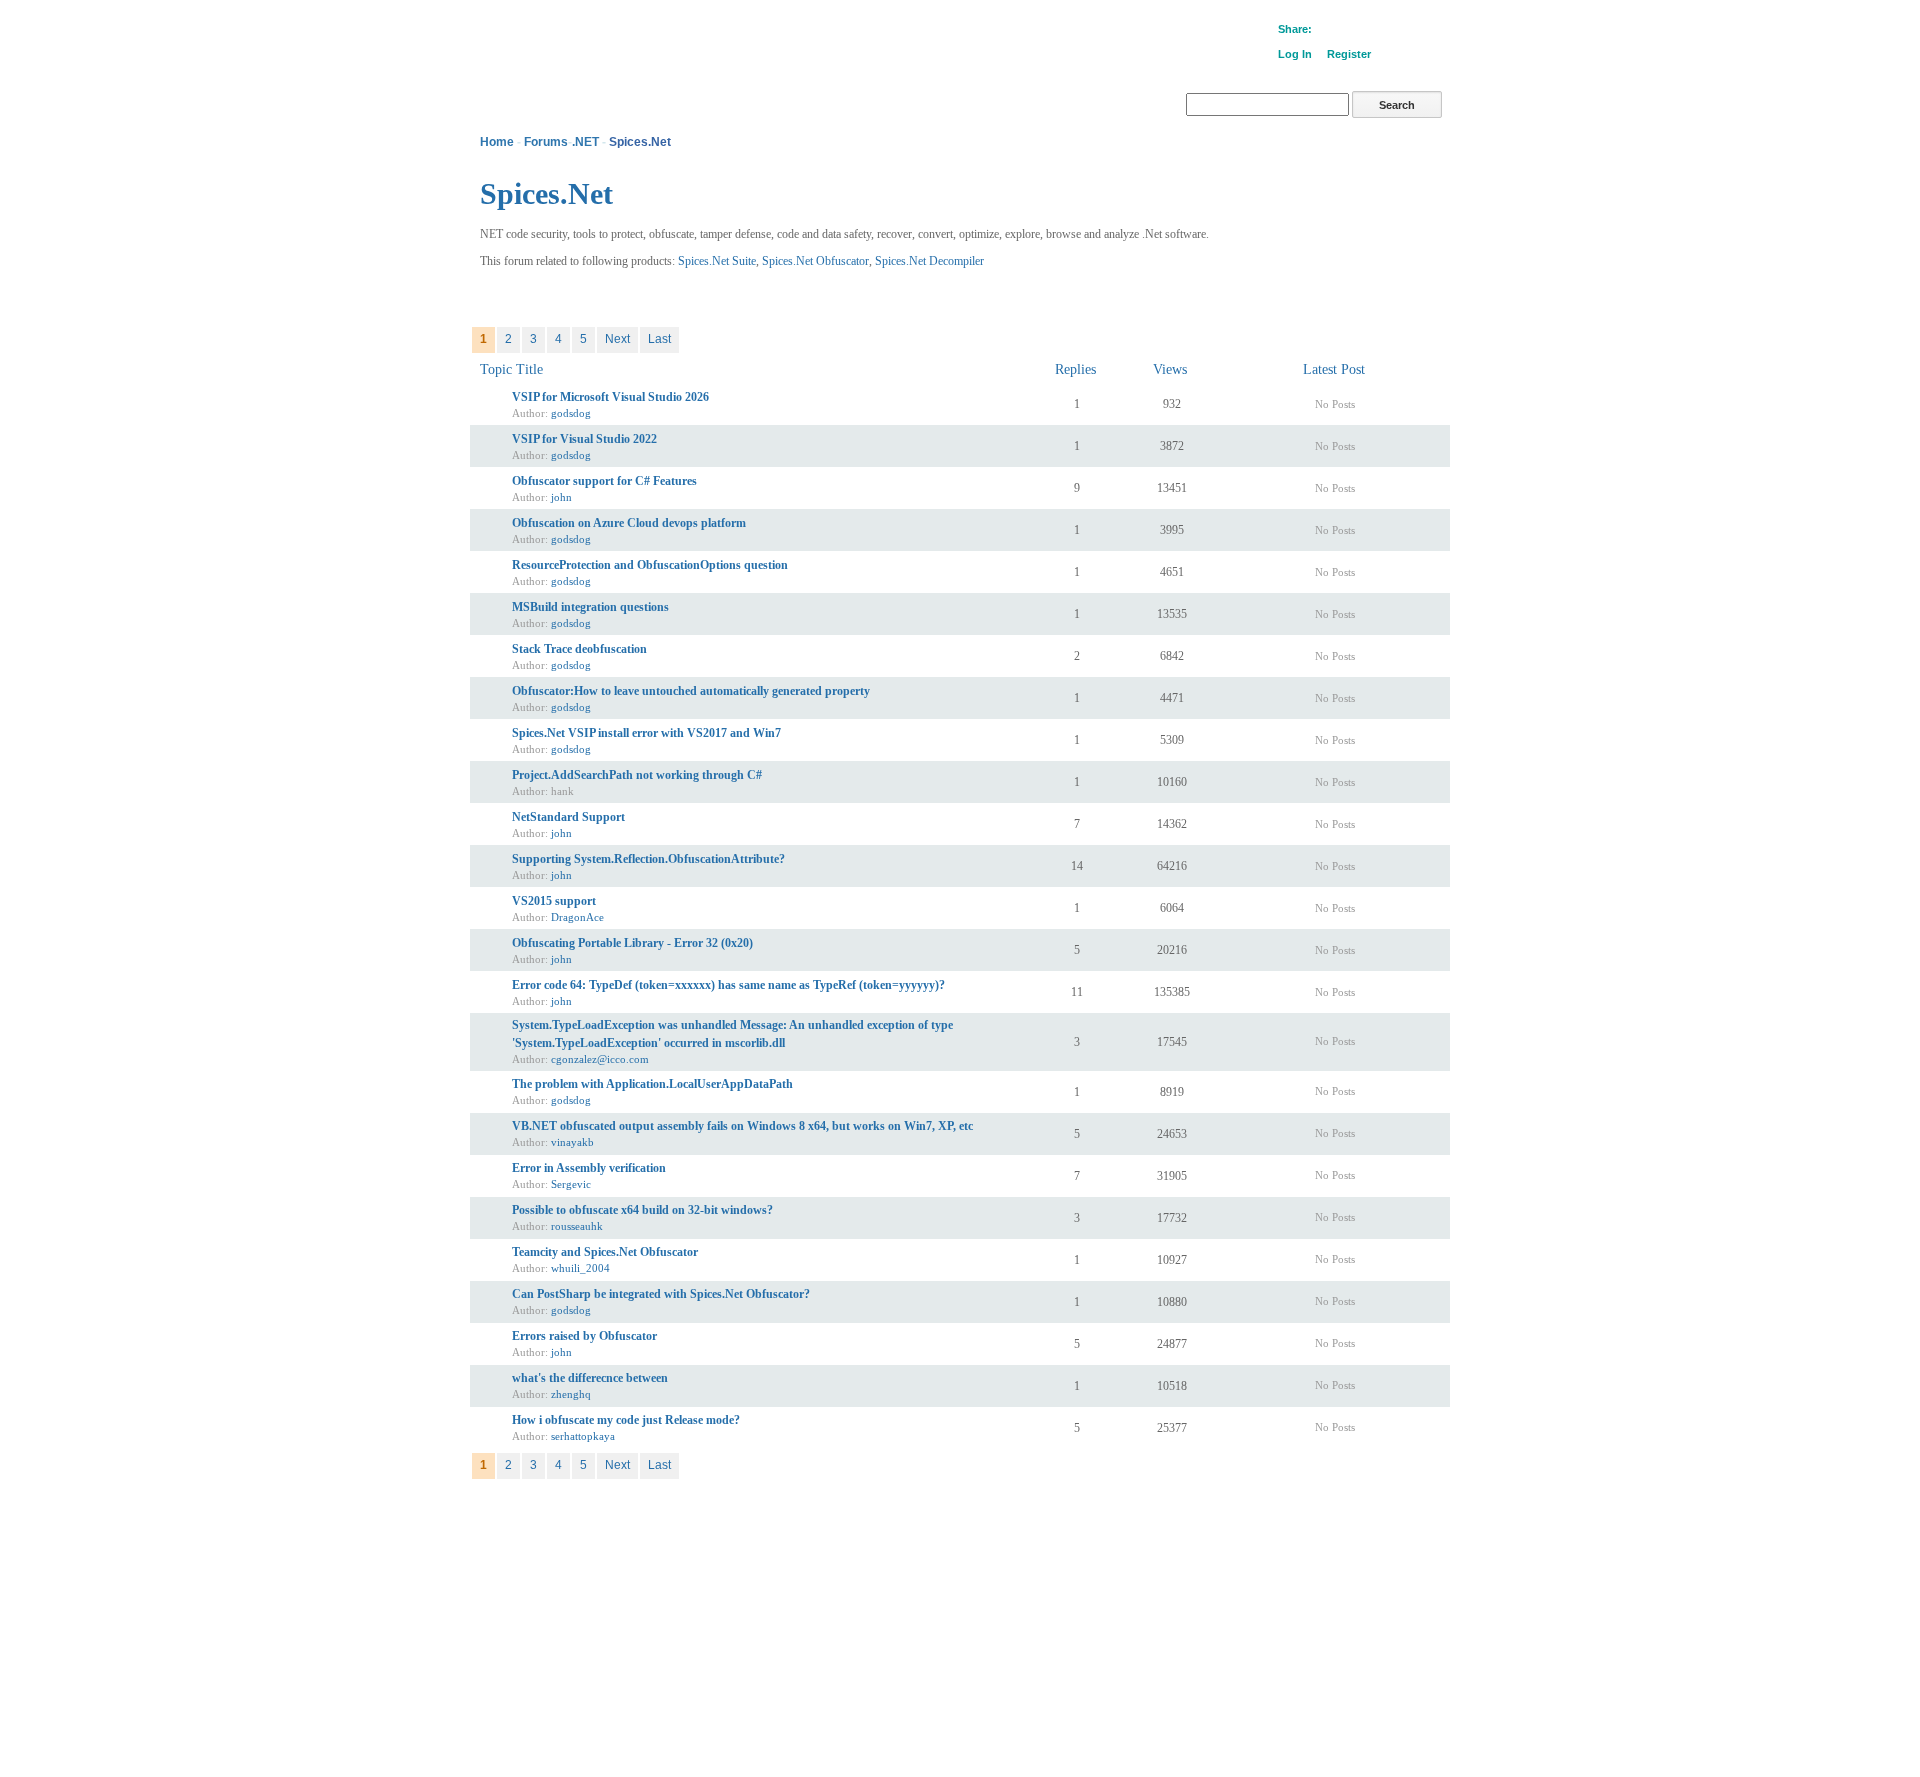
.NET (585, 142)
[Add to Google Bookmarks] (1325, 31)
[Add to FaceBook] (1361, 31)
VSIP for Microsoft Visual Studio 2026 (610, 397)
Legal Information (640, 1525)
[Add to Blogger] (1415, 31)
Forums (546, 142)
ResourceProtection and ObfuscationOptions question (650, 565)
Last (659, 339)
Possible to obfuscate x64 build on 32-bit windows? (642, 1210)
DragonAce (577, 917)
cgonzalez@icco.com (600, 1059)
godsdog (571, 413)
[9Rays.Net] (541, 35)
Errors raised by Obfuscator (584, 1336)
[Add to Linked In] (1433, 31)
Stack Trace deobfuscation (579, 649)
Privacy (566, 1525)
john (561, 497)
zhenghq (571, 1394)
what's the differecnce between (590, 1378)
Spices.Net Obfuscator (815, 261)
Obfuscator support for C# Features (604, 481)
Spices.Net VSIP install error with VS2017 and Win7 (646, 733)
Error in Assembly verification (589, 1168)
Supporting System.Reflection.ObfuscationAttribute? (648, 859)
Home (497, 142)
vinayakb (572, 1142)
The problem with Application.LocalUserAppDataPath (652, 1084)
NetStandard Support (568, 817)
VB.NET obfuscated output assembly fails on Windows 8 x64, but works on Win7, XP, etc (742, 1126)
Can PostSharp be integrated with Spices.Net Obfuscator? (661, 1294)
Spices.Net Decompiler (929, 261)
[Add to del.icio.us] (1451, 31)
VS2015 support (554, 901)
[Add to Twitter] (1379, 31)
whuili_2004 (580, 1268)
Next (617, 339)
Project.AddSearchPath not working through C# (637, 775)
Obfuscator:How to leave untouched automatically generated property (691, 691)
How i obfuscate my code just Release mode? (626, 1420)
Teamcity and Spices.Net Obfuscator (605, 1252)
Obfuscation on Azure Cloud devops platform (629, 523)
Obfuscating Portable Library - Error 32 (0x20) (632, 943)
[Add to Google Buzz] (1343, 31)
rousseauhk (577, 1226)
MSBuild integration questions (590, 607)
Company (512, 1525)
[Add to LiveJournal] (1397, 31)
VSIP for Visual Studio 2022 (584, 439)
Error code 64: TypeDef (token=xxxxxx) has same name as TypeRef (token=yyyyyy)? (728, 985)
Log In (1295, 54)
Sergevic (571, 1184)
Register (1349, 54)
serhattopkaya (583, 1436)
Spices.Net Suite (717, 261)
